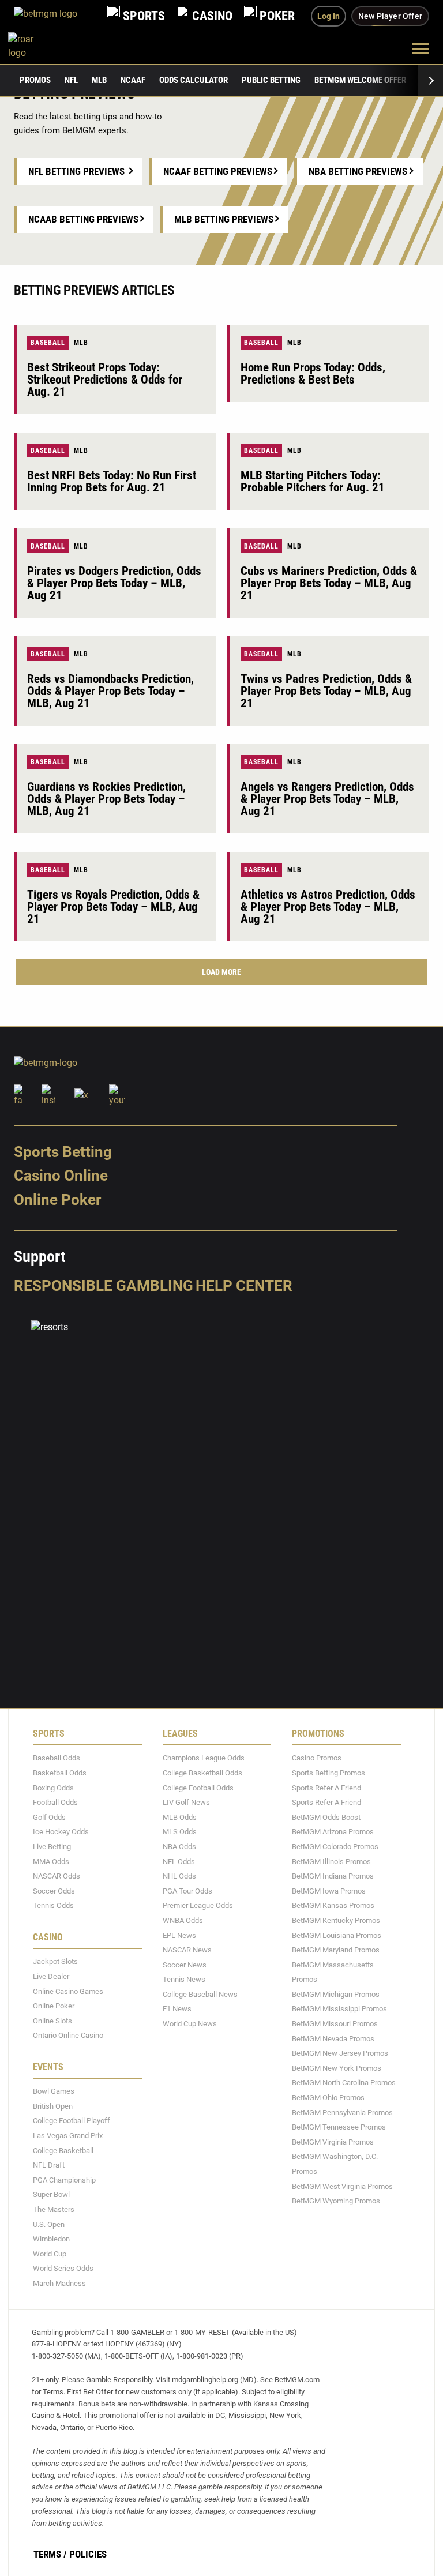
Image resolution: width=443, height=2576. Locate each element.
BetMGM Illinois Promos (331, 1861)
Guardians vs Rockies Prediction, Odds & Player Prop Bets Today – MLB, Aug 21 (106, 799)
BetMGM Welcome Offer (360, 80)
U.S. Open (49, 2224)
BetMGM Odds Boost (326, 1817)
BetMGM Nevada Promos (333, 2038)
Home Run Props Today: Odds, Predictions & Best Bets (313, 373)
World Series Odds (63, 2268)
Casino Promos (317, 1758)
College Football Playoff (72, 2121)
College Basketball (63, 2150)
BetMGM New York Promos (337, 2068)
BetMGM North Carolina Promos (344, 2083)
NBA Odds (179, 1847)
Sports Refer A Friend (326, 1787)
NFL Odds (179, 1861)
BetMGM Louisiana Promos (337, 1935)
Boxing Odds (53, 1787)
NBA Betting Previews (358, 171)
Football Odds (55, 1802)
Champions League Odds (204, 1758)
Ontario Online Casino (68, 2035)
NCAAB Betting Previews (83, 219)
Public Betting (271, 80)
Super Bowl (51, 2194)
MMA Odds (51, 1861)
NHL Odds (179, 1876)
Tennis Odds (53, 1905)
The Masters (54, 2209)
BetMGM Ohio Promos (328, 2098)
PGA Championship (64, 2180)
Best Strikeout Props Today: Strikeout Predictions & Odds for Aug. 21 (105, 380)
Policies (88, 2554)
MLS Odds (180, 1832)
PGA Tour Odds (187, 1890)
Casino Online (61, 1176)
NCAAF (133, 80)
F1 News (177, 2009)
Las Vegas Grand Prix (68, 2136)
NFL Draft (49, 2165)
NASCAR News (187, 1950)
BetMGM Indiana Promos (333, 1876)
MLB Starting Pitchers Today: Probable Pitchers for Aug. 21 (313, 481)
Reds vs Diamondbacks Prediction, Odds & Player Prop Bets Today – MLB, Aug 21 (110, 691)
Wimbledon (51, 2239)
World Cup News (190, 2024)
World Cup (50, 2254)
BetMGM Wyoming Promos (336, 2201)
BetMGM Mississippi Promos (339, 2009)
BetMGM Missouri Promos (335, 2024)
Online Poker (57, 1200)
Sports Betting (63, 1152)
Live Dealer (51, 1976)
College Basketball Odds (202, 1773)
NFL (71, 80)
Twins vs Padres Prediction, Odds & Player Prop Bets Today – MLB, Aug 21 (326, 691)
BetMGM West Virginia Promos (342, 2186)
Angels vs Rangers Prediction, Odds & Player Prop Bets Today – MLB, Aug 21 (327, 799)
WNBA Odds (183, 1920)
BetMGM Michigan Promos (336, 1994)
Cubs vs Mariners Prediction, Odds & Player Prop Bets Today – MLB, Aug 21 (329, 583)
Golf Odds (49, 1817)
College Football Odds (198, 1787)
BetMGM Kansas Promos (333, 1905)
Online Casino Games (68, 1991)
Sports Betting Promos (329, 1773)
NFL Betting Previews (76, 171)
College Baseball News (200, 1994)
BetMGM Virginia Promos (333, 2142)
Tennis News (184, 1979)
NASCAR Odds (57, 1876)
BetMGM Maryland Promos (336, 1950)
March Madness (59, 2283)
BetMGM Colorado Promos (335, 1847)
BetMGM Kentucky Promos (336, 1920)
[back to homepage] (34, 48)
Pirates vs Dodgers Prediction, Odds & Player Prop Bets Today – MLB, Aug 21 (114, 583)
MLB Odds (180, 1817)
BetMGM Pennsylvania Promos (342, 2112)
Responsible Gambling (104, 1286)
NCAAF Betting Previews (218, 171)
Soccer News (185, 1964)
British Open (53, 2106)
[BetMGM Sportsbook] (55, 16)
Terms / (50, 2554)
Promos (35, 80)
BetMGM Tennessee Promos (339, 2127)
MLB (99, 80)
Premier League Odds (198, 1905)
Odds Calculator (194, 80)
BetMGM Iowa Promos (329, 1890)
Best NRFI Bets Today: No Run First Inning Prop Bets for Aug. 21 (112, 481)
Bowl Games (54, 2091)
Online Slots (52, 2020)
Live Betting (52, 1847)
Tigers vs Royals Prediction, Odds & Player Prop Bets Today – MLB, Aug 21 (113, 907)
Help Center (244, 1286)
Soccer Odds (54, 1890)
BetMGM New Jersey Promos (340, 2053)
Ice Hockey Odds (61, 1832)
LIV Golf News (186, 1802)
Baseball (48, 343)
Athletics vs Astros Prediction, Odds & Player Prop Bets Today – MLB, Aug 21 (328, 907)
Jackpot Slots (55, 1961)
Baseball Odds (57, 1758)
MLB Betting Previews (224, 219)
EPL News (179, 1935)
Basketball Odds (60, 1773)
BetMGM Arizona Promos (333, 1832)
